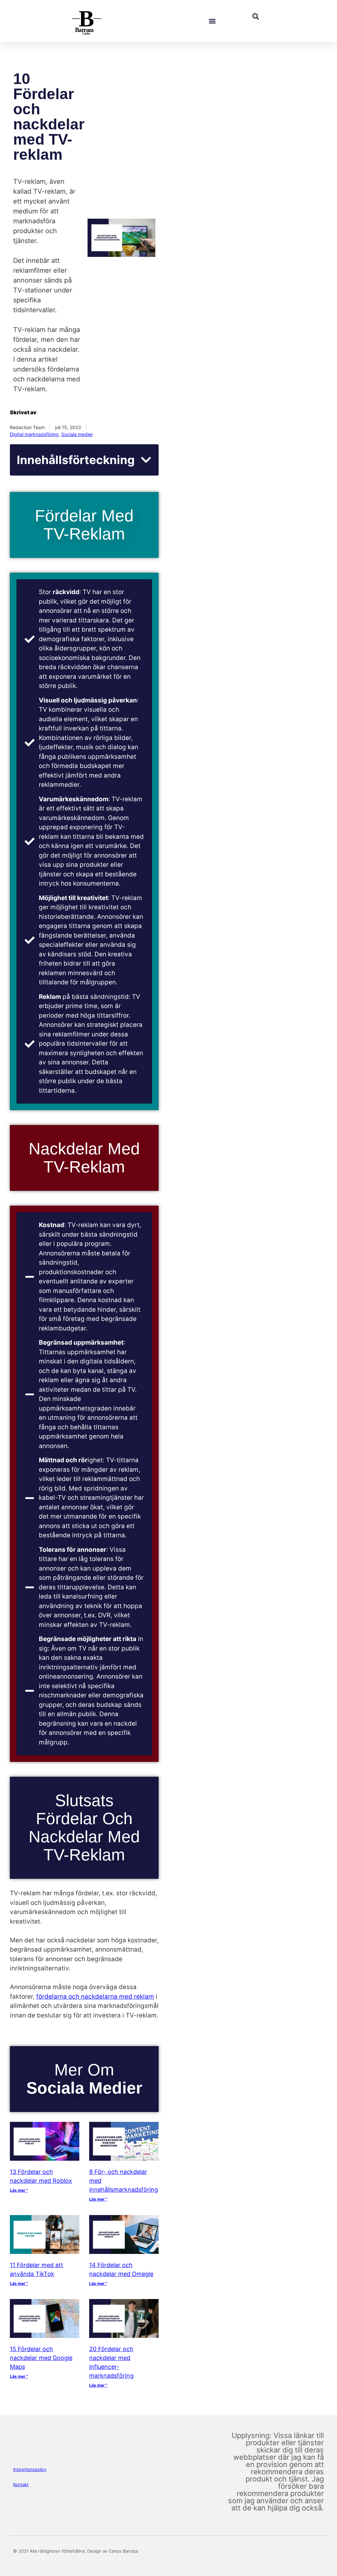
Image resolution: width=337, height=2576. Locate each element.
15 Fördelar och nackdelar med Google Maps (41, 2358)
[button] (212, 21)
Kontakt (21, 2484)
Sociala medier (77, 434)
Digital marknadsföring (34, 434)
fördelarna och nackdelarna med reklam (95, 1997)
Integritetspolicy (30, 2469)
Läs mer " (19, 2190)
